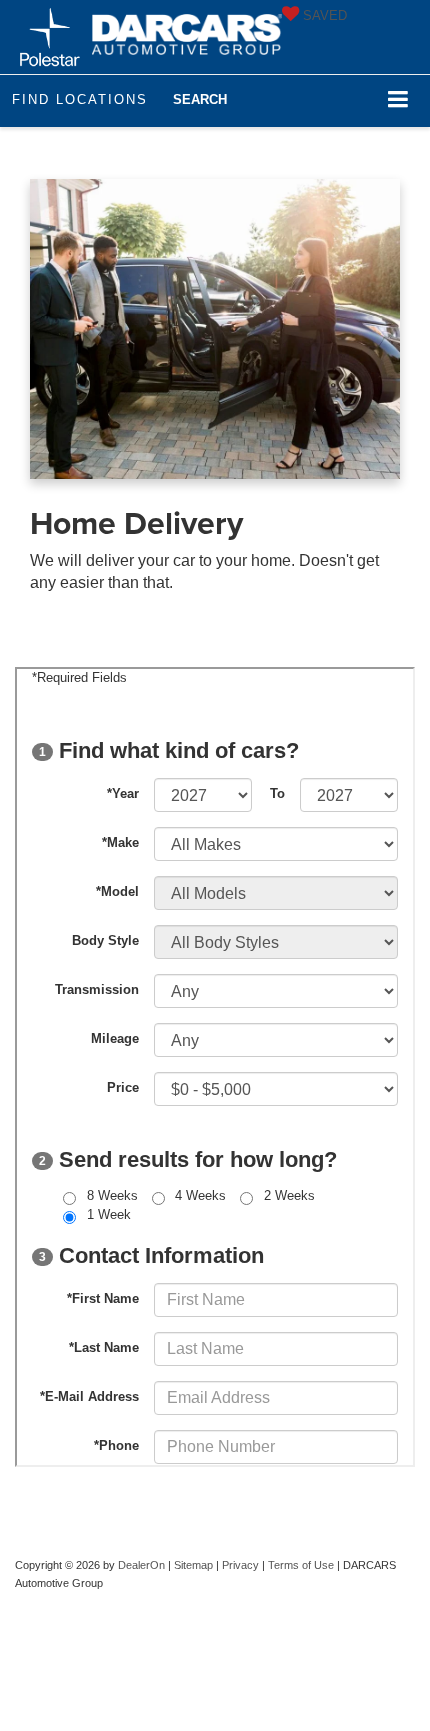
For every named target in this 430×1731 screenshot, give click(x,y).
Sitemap (193, 1565)
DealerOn (141, 1565)
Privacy (240, 1565)
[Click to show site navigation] (398, 100)
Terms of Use (301, 1565)
